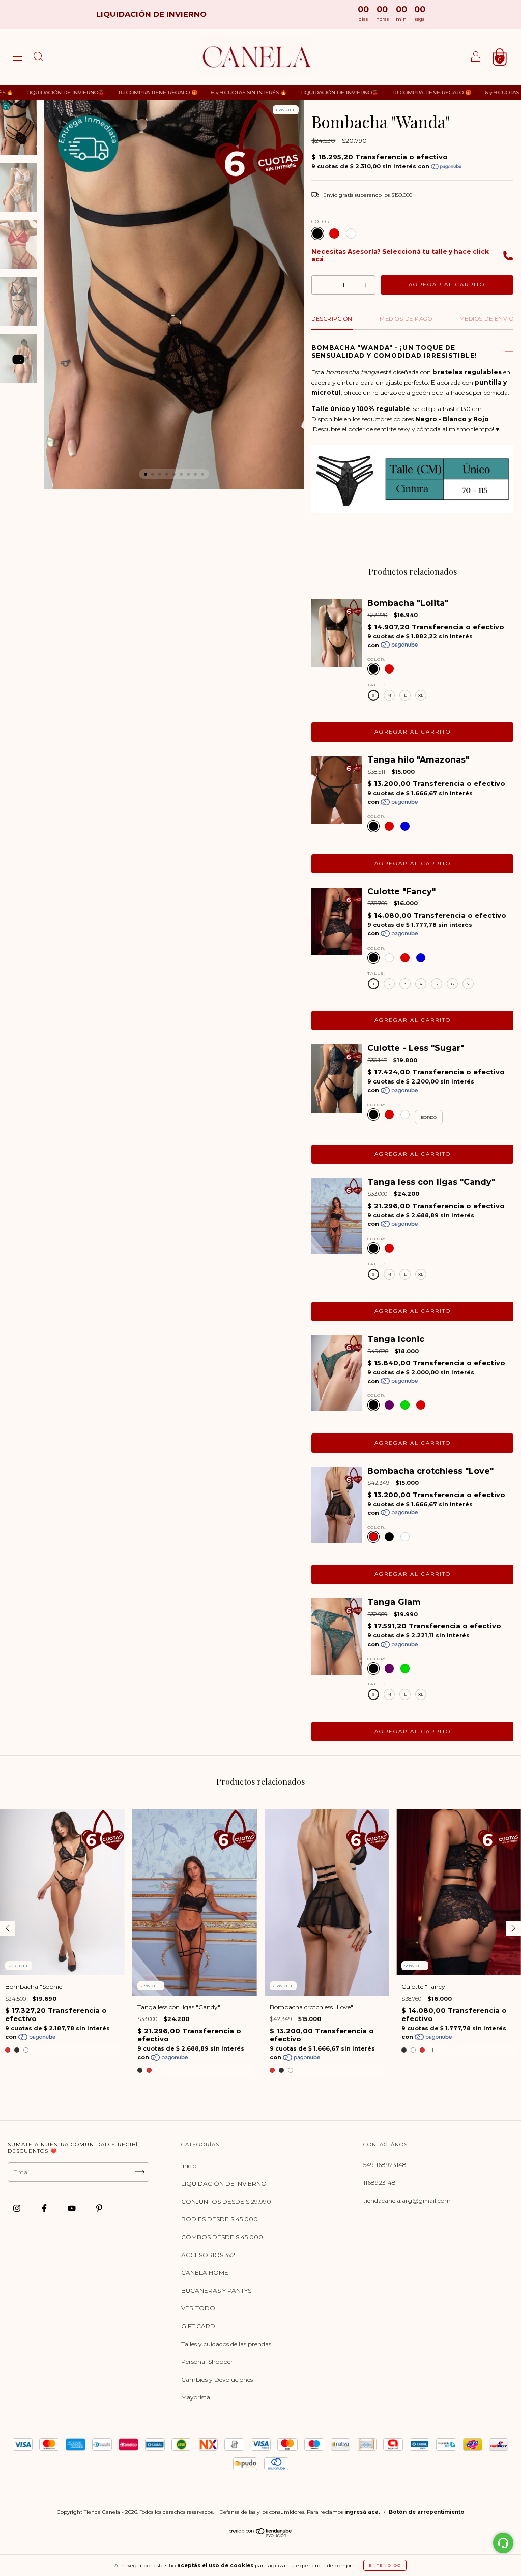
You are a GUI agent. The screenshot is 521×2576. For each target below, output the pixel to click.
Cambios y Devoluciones (217, 2379)
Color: (321, 222)
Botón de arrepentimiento (427, 2512)
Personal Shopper (207, 2362)
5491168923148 (385, 2165)
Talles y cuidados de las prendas (226, 2344)
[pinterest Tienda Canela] (99, 2208)
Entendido (385, 2565)
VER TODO (198, 2308)
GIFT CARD (198, 2326)
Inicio (189, 2166)
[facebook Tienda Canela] (45, 2208)
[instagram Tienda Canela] (18, 2208)
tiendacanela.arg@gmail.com (407, 2200)
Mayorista (196, 2397)
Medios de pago (406, 319)
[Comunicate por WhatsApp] (503, 2543)
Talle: (376, 685)
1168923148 (380, 2183)
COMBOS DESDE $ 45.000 (222, 2237)
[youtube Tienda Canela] (73, 2208)
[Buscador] (38, 58)
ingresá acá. (362, 2512)
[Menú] (18, 58)
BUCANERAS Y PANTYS (216, 2290)
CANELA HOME (205, 2273)
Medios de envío (487, 319)
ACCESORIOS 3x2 (208, 2255)
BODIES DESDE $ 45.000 (220, 2219)
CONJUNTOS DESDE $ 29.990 (226, 2201)
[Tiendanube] (261, 2535)
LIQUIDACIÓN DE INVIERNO (224, 2184)
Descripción (332, 319)
